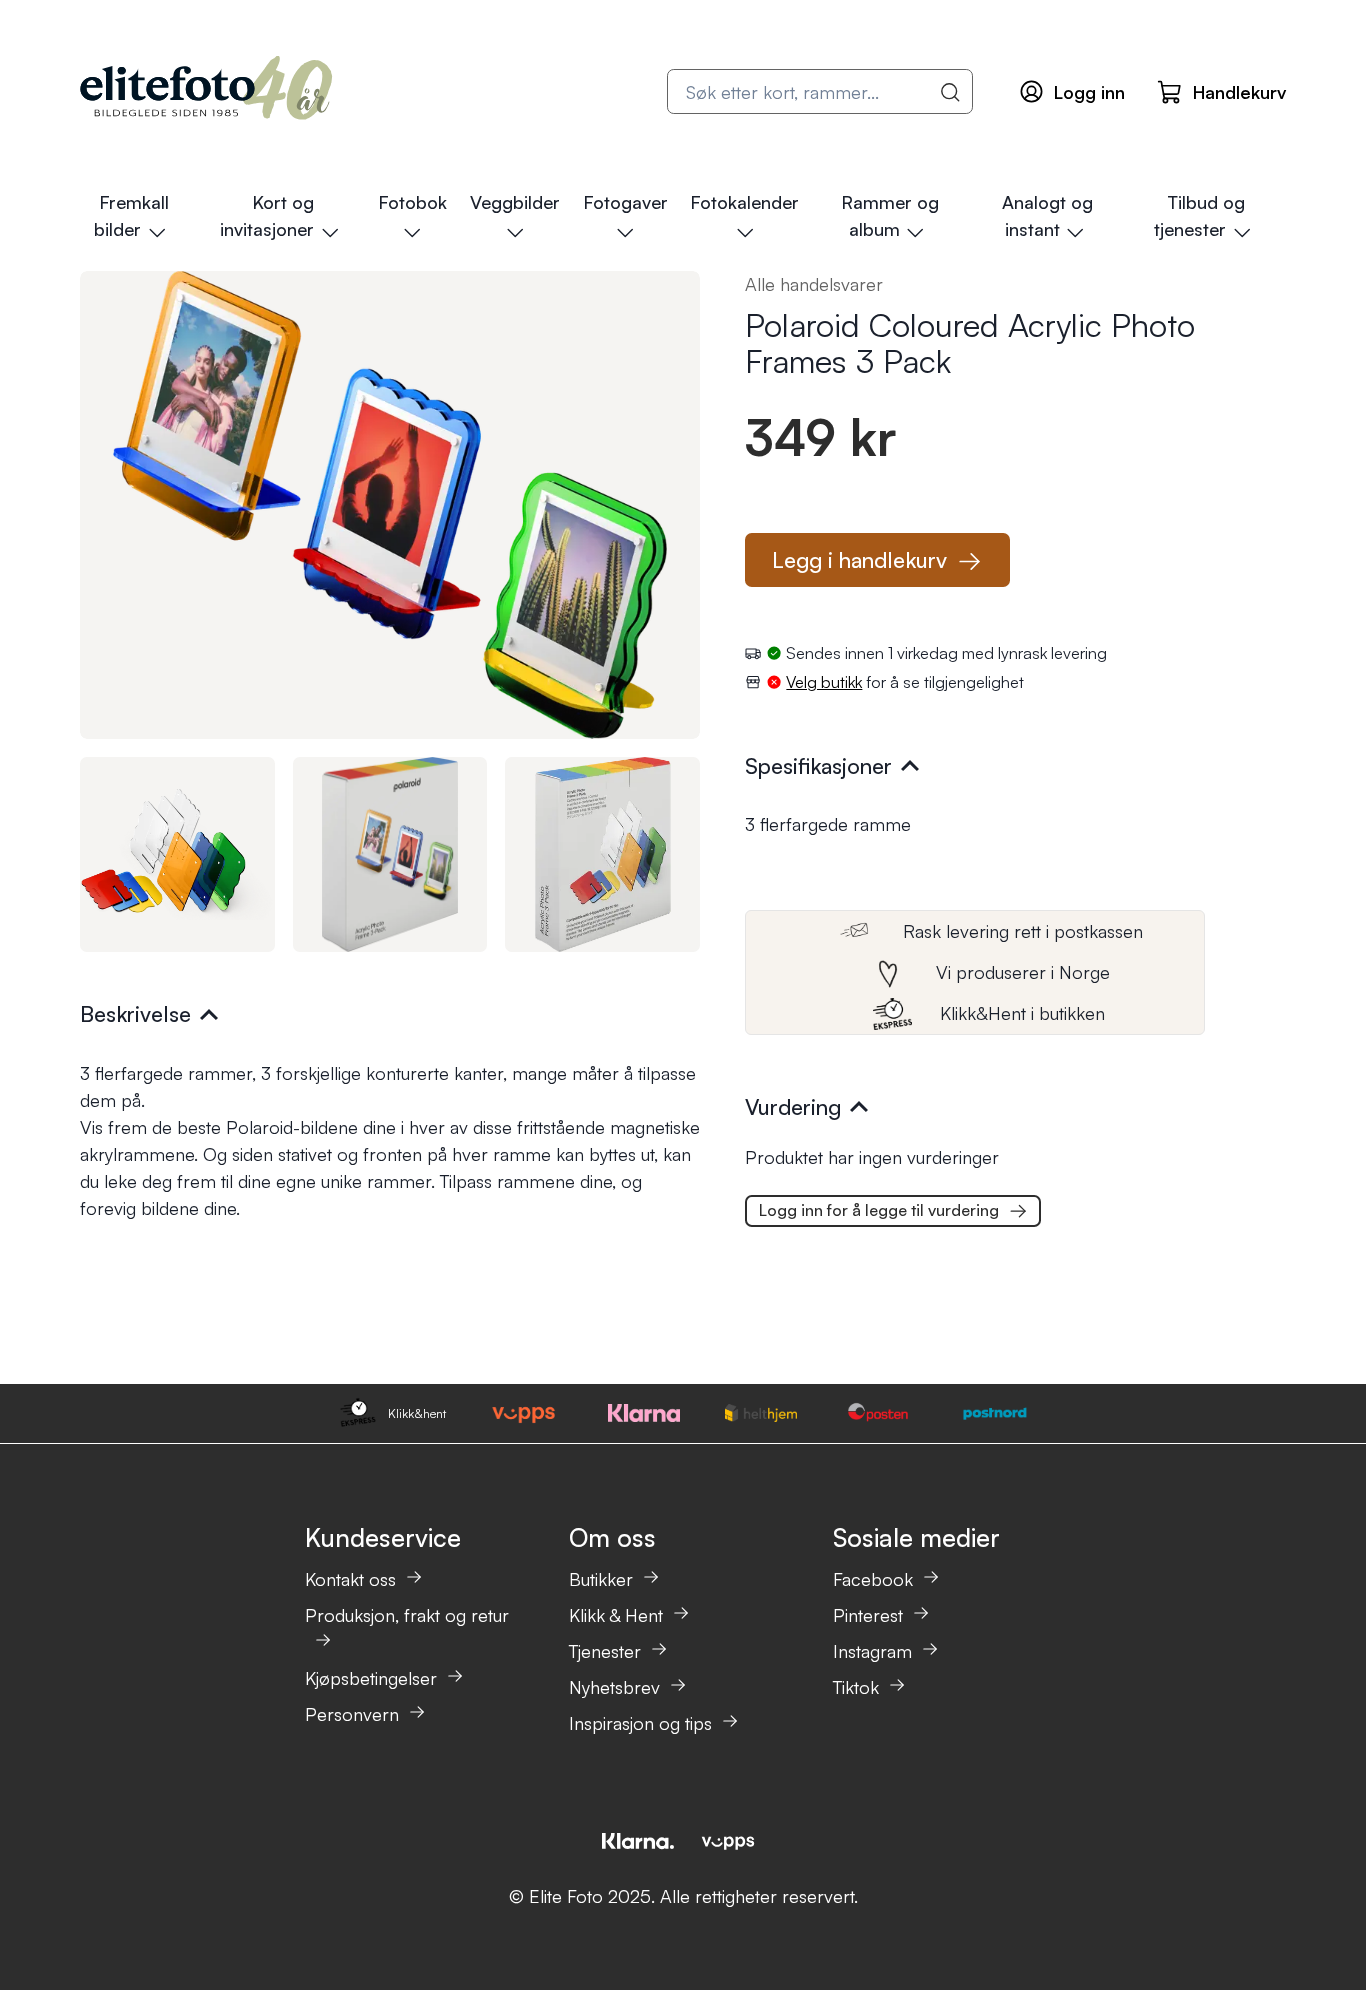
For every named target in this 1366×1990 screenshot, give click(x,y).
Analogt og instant (1047, 215)
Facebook (873, 1579)
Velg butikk (824, 682)
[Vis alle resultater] (951, 92)
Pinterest (868, 1615)
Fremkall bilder (131, 215)
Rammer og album (890, 215)
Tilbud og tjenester (1199, 215)
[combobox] (820, 91)
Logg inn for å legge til (879, 1210)
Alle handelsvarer (814, 284)
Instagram (872, 1651)
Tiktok (856, 1687)
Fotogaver (625, 202)
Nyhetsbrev (614, 1687)
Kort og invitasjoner (267, 215)
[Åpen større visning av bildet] (390, 505)
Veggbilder (515, 202)
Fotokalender (744, 202)
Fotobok (412, 202)
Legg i (859, 559)
